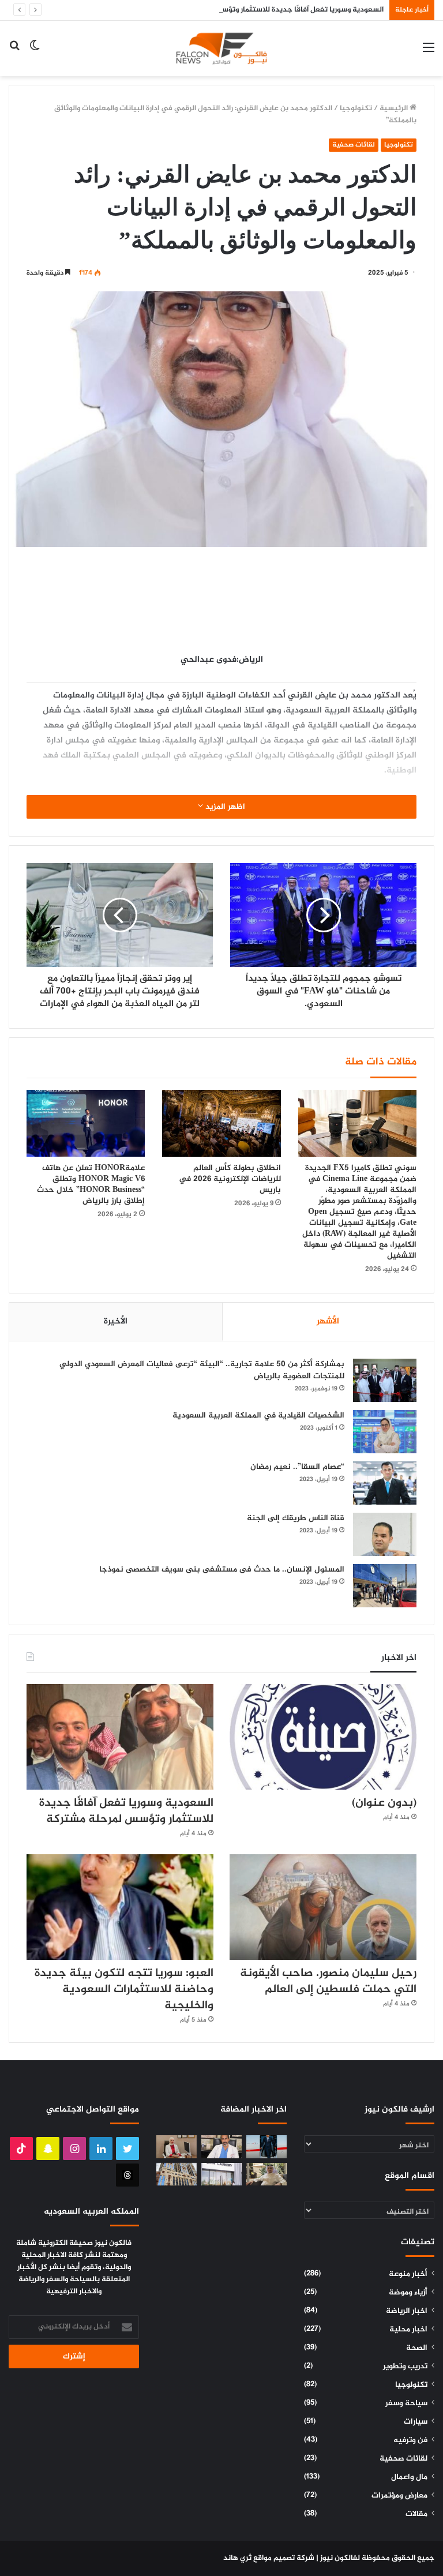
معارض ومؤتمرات (399, 2496)
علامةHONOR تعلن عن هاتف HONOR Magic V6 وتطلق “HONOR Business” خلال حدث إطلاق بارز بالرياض (91, 1184)
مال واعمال (409, 2477)
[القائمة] (429, 53)
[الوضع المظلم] (35, 53)
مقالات (416, 2514)
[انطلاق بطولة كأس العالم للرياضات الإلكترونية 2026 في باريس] (221, 1123)
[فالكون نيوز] (221, 48)
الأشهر (328, 1321)
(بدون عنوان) (384, 1803)
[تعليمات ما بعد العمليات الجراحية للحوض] (221, 2146)
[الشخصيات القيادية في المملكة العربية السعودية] (385, 1432)
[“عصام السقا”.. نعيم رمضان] (385, 1483)
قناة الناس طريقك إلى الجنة (296, 1518)
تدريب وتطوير (405, 2367)
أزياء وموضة (408, 2293)
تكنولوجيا (356, 108)
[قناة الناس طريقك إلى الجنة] (385, 1534)
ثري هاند (237, 2558)
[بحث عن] (14, 53)
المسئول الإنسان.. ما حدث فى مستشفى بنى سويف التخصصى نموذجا (222, 1570)
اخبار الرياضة (407, 2311)
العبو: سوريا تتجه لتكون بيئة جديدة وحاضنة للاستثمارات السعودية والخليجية (124, 1990)
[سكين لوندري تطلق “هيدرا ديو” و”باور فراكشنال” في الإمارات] (221, 2174)
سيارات (416, 2422)
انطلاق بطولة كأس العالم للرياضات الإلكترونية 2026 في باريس (230, 1179)
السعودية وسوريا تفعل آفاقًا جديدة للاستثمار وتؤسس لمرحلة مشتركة (273, 10)
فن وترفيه (410, 2440)
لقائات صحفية (354, 145)
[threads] (127, 2175)
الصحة (417, 2348)
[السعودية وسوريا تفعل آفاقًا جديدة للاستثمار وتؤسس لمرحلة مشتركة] (120, 1737)
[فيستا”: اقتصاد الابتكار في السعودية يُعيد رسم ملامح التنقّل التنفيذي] (266, 2146)
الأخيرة (116, 1321)
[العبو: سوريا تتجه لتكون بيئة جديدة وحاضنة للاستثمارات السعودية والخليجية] (120, 1907)
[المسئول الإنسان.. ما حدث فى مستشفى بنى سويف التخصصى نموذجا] (385, 1586)
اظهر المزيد (224, 807)
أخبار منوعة (408, 2274)
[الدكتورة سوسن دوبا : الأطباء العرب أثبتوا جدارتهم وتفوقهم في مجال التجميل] (177, 2146)
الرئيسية (395, 108)
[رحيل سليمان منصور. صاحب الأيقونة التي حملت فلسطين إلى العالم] (323, 1907)
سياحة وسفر (406, 2403)
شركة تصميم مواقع (284, 2558)
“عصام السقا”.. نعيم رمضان (297, 1467)
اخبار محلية (408, 2330)
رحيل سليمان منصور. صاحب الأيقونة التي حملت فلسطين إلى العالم (328, 1981)
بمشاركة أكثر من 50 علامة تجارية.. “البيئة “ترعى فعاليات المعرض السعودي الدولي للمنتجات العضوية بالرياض (202, 1370)
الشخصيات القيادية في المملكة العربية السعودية (258, 1416)
